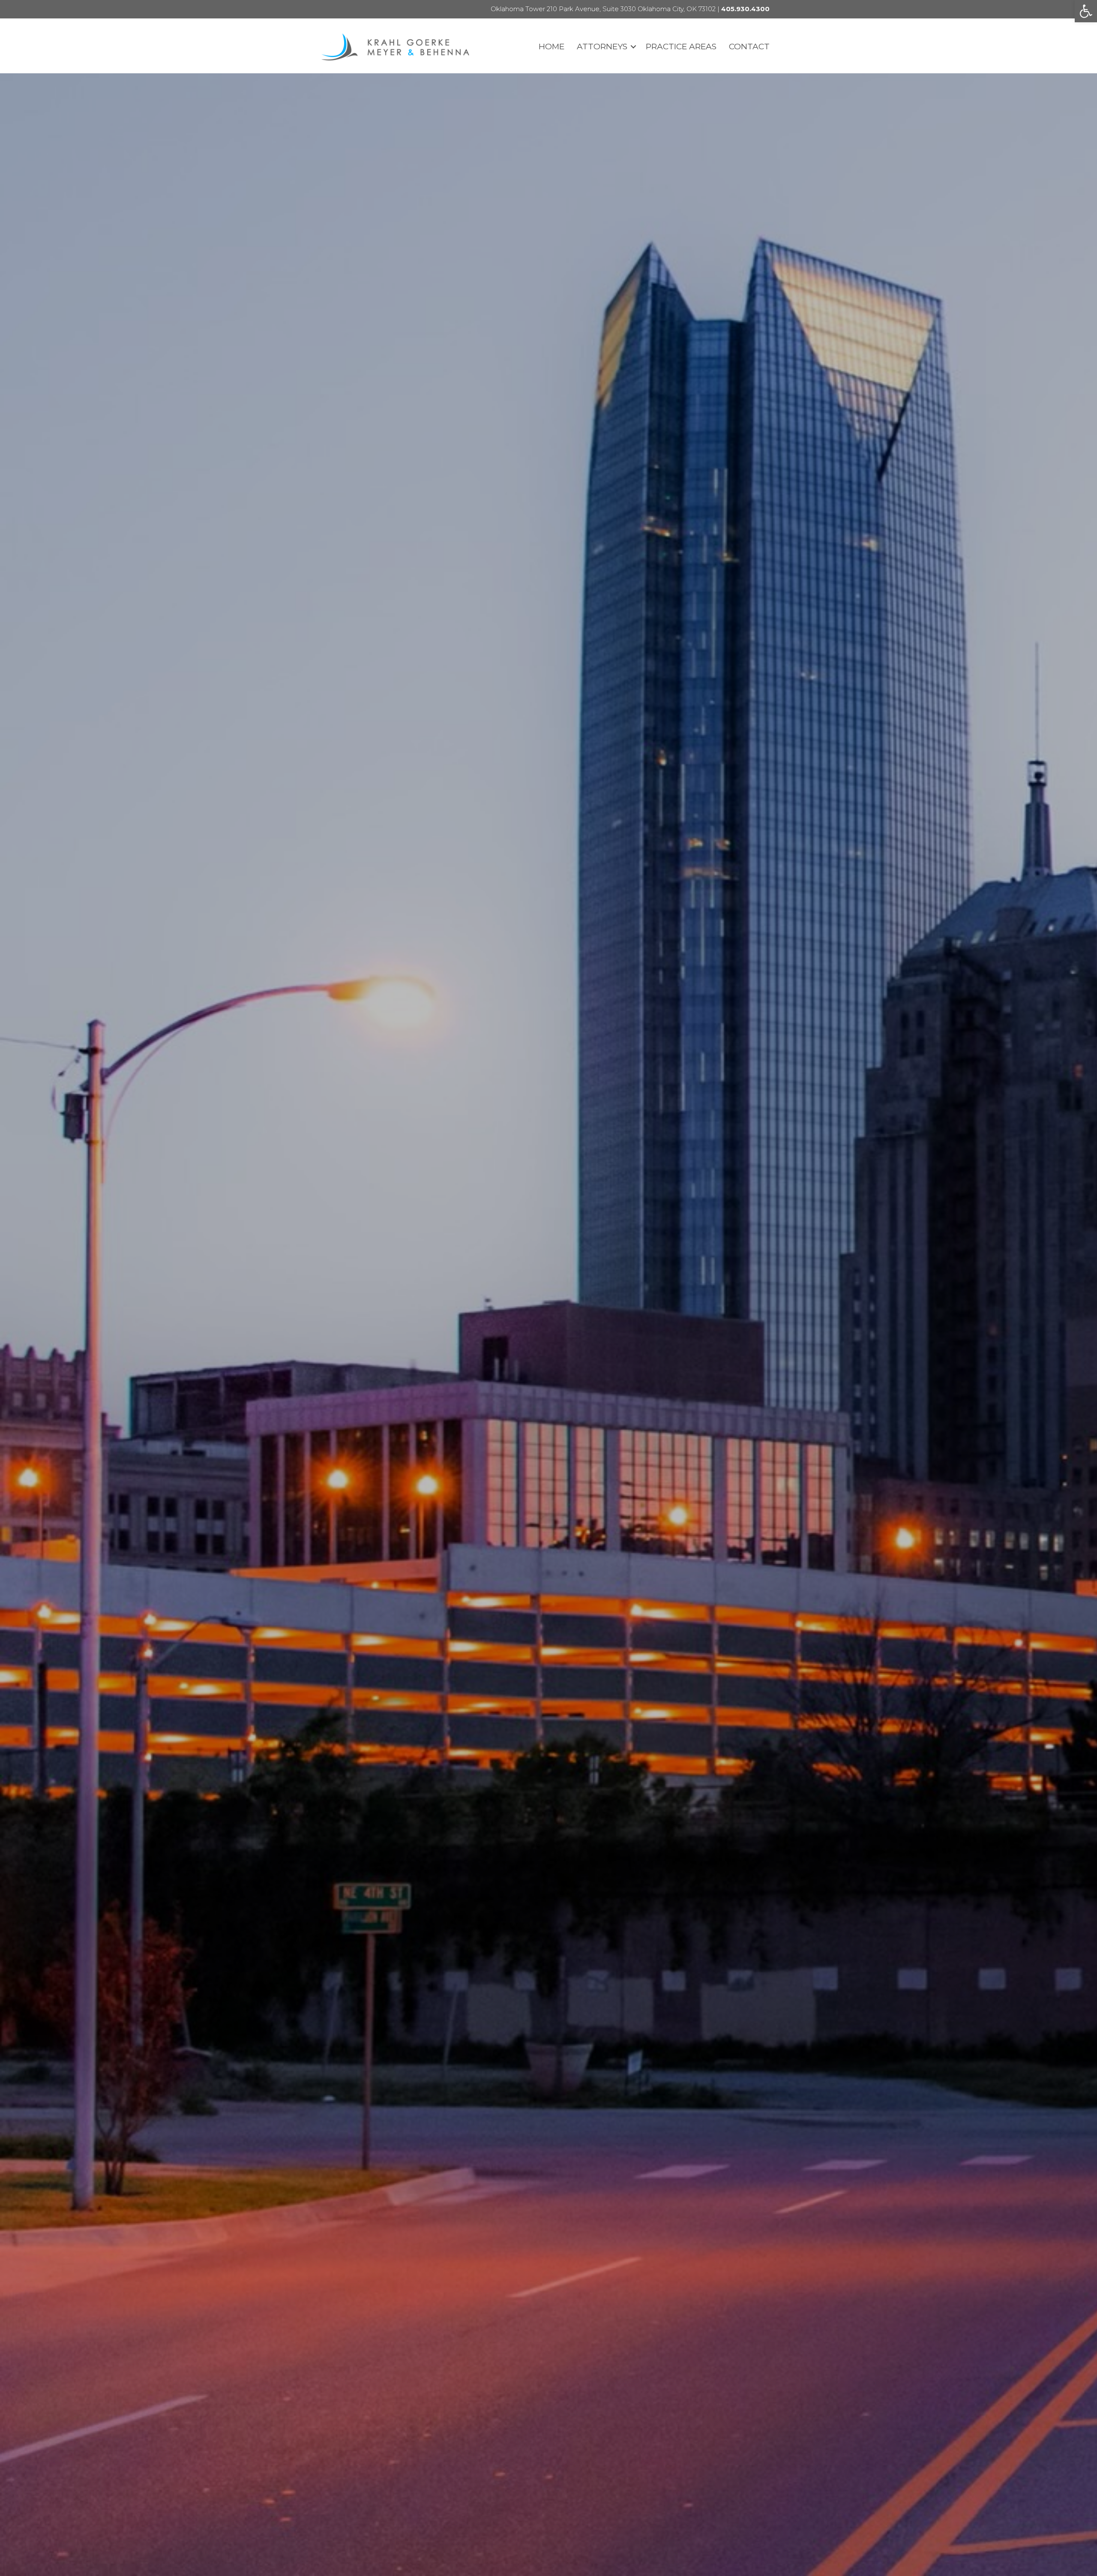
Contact (749, 47)
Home (551, 47)
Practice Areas (681, 47)
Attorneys (602, 47)
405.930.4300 (745, 9)
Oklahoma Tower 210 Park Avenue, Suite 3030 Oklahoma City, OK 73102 (603, 9)
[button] (1086, 11)
